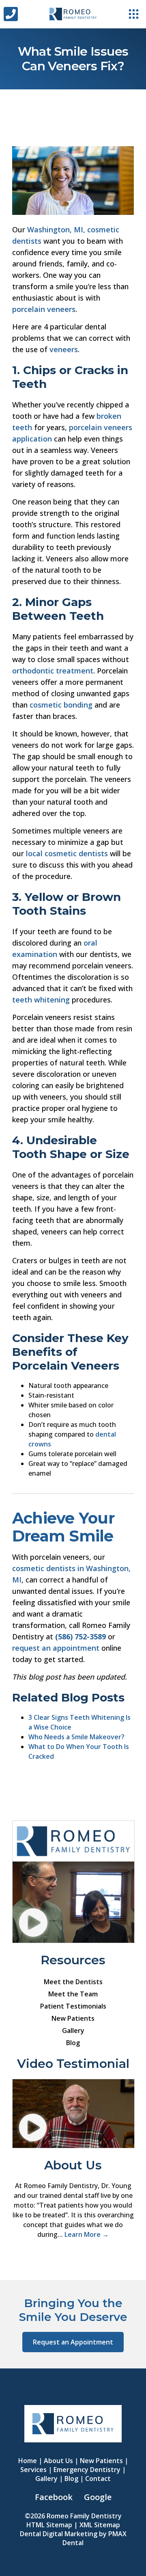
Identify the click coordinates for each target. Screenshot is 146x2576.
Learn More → (87, 2234)
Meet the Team (73, 1994)
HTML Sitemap (49, 2525)
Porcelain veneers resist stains (63, 1017)
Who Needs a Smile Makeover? (76, 1737)
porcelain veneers (44, 309)
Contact (98, 2479)
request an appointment (56, 1648)
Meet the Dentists (73, 1982)
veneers (64, 349)
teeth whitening (41, 1000)
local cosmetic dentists (67, 853)
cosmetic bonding (61, 705)
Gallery (73, 2030)
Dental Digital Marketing (59, 2534)
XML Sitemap (100, 2525)
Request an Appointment (73, 2342)
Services (33, 2470)
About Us (58, 2461)
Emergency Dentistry (87, 2470)
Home (28, 2461)
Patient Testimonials (73, 2006)
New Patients (73, 2018)
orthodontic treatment (53, 671)
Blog (73, 2043)
